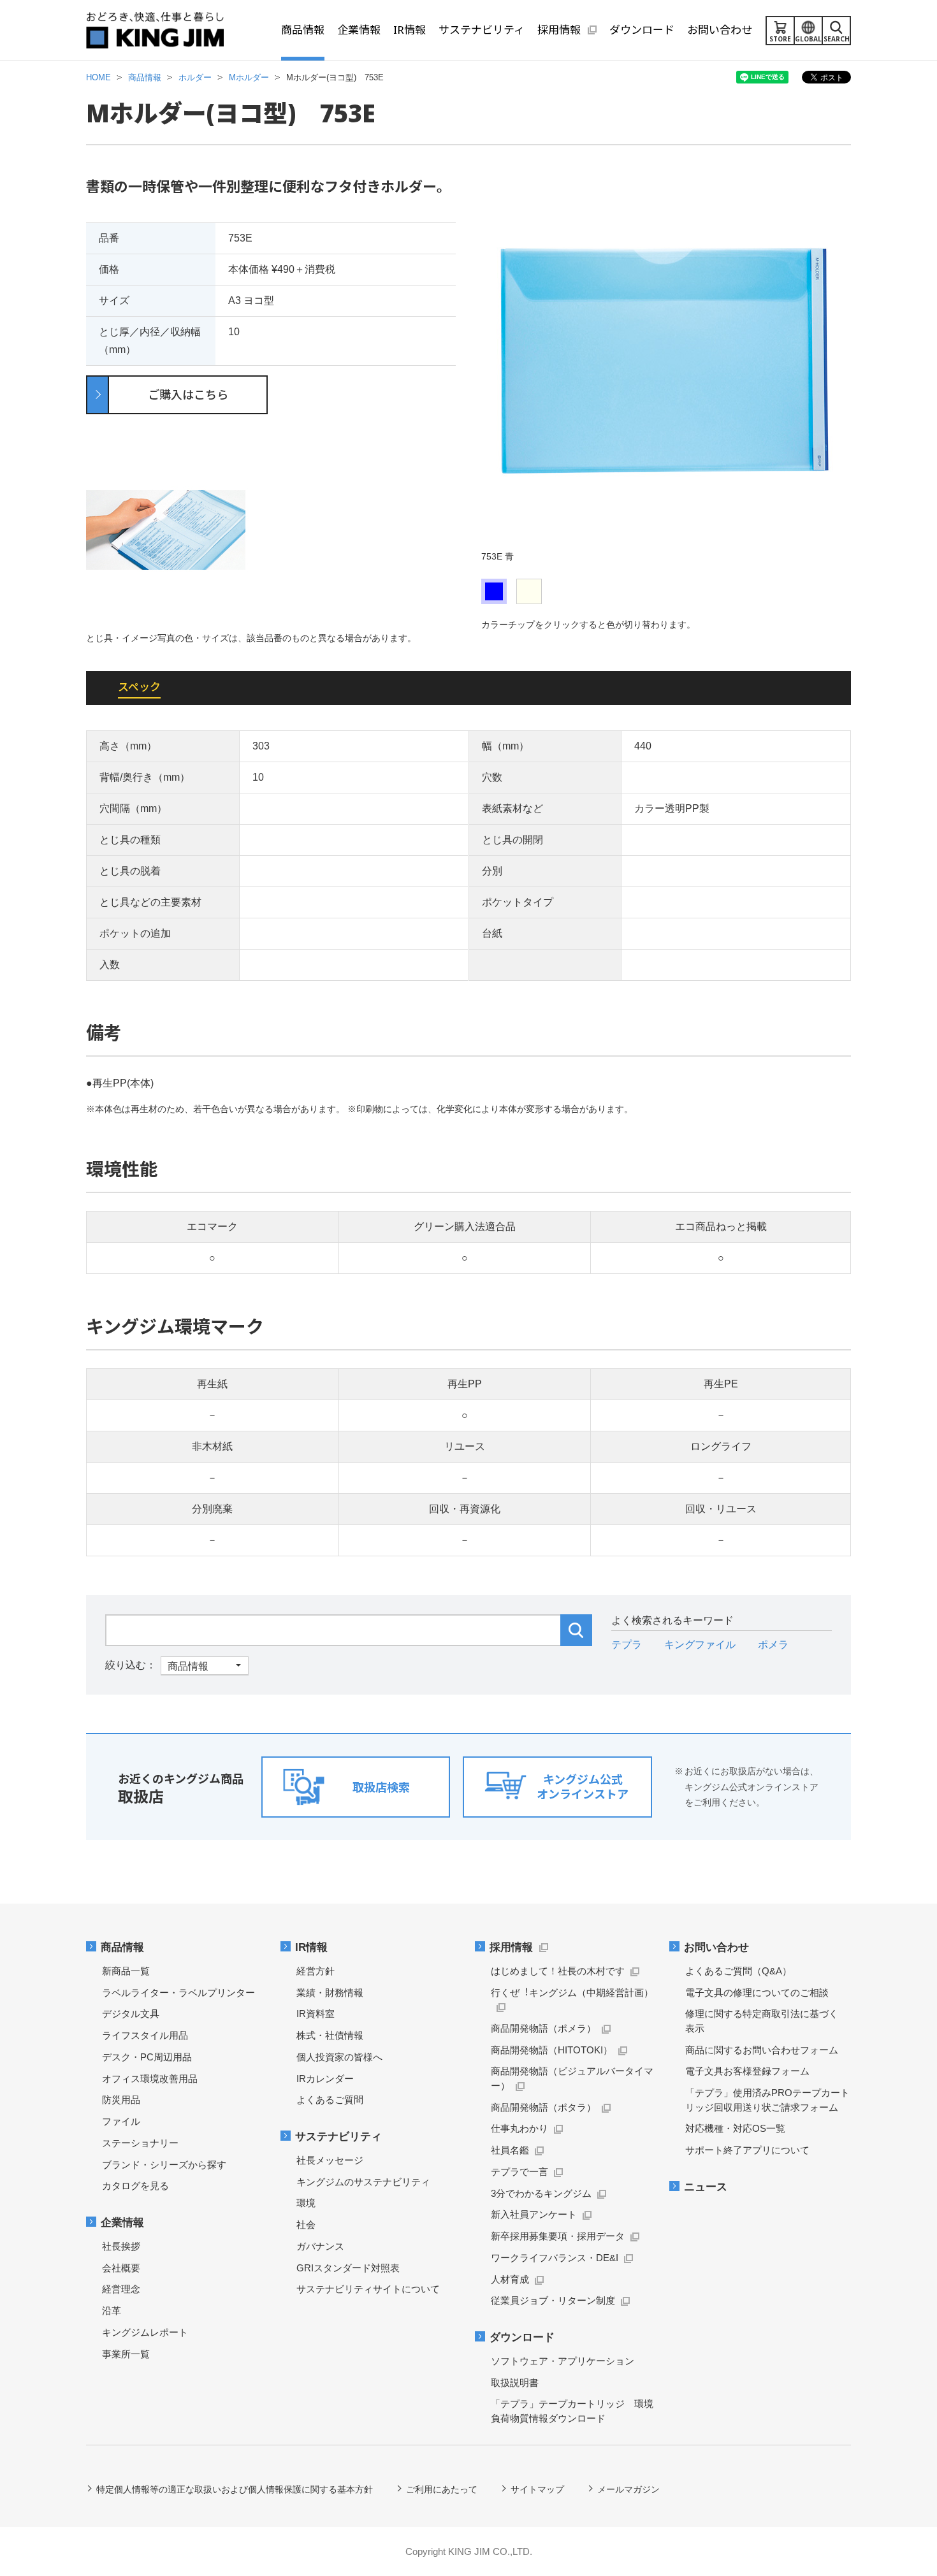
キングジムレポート (145, 2332)
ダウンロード (522, 2337)
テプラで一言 (519, 2172)
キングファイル (700, 1645)
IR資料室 (316, 2014)
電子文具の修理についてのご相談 (757, 1993)
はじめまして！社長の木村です (558, 1971)
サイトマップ (537, 2489)
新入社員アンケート (534, 2214)
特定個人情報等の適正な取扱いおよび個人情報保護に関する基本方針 (235, 2489)
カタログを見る (135, 2186)
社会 (306, 2225)
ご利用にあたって (442, 2489)
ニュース (706, 2187)
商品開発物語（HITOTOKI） (552, 2050)
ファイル (121, 2121)
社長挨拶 (121, 2246)
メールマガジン (628, 2489)
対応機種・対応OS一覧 (735, 2128)
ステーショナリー (140, 2143)
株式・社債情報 (330, 2035)
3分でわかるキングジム (541, 2193)
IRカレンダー (325, 2079)
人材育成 (510, 2279)
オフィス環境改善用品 (150, 2079)
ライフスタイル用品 (145, 2035)
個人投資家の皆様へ (339, 2057)
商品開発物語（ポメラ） (543, 2028)
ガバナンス (320, 2246)
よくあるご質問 (330, 2100)
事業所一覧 (126, 2354)
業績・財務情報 (330, 1993)
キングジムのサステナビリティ (363, 2182)
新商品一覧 (126, 1971)
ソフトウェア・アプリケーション (563, 2361)
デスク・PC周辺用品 (147, 2057)
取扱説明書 (515, 2383)
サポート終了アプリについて (747, 2150)
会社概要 (121, 2268)
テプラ (627, 1645)
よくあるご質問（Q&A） (738, 1971)
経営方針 (316, 1971)
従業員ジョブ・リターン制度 (553, 2300)
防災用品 (121, 2100)
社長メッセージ (330, 2160)
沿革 (112, 2311)
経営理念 (121, 2289)
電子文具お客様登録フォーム (747, 2071)
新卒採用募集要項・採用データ (558, 2236)
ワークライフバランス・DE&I (555, 2258)
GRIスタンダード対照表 (348, 2268)
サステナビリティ (338, 2137)
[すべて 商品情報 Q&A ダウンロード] (177, 1665)
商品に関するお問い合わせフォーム (762, 2050)
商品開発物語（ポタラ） (543, 2107)
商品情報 (122, 1947)
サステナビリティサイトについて (368, 2289)
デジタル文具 (131, 2014)
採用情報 (511, 1947)
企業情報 (122, 2223)
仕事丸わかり (519, 2128)
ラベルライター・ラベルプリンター (178, 1993)
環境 (306, 2203)
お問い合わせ (716, 1947)
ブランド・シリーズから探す (164, 2165)
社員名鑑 (510, 2150)
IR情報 (311, 1947)
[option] (666, 370)
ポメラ (773, 1645)
